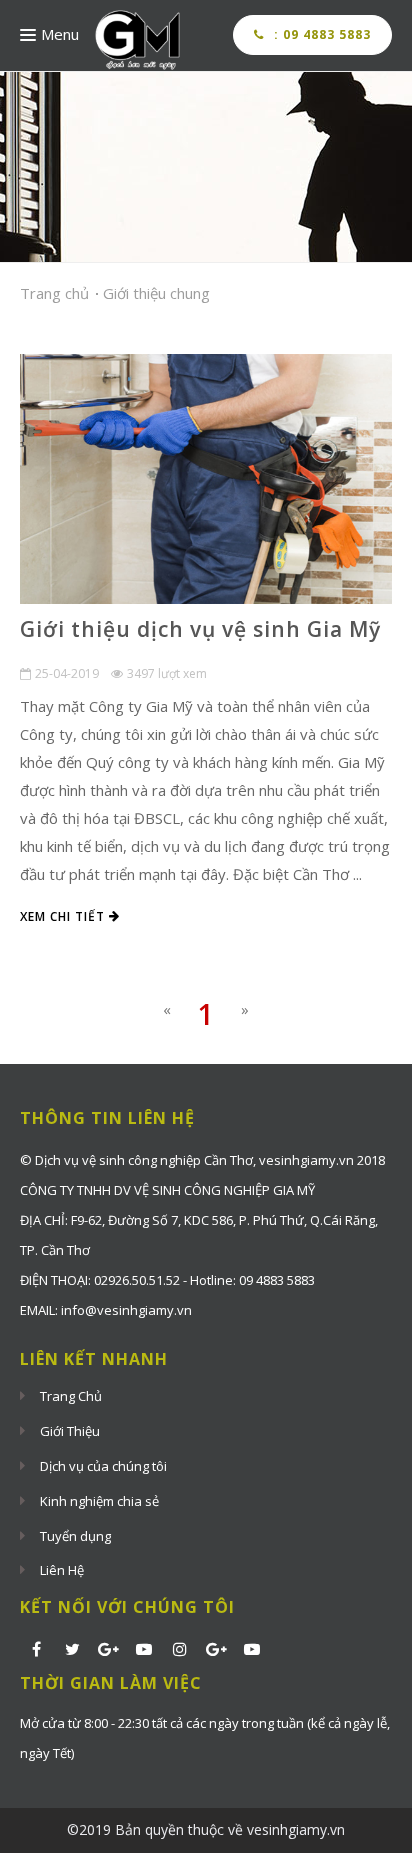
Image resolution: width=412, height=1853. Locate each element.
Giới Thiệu (70, 1431)
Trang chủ (54, 293)
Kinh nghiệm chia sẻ (99, 1501)
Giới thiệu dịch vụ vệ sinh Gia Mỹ (200, 629)
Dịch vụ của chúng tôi (103, 1466)
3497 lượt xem (167, 673)
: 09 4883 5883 (320, 34)
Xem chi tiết (64, 916)
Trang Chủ (71, 1396)
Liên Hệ (62, 1570)
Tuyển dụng (75, 1536)
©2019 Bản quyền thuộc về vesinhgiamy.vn (206, 1829)
